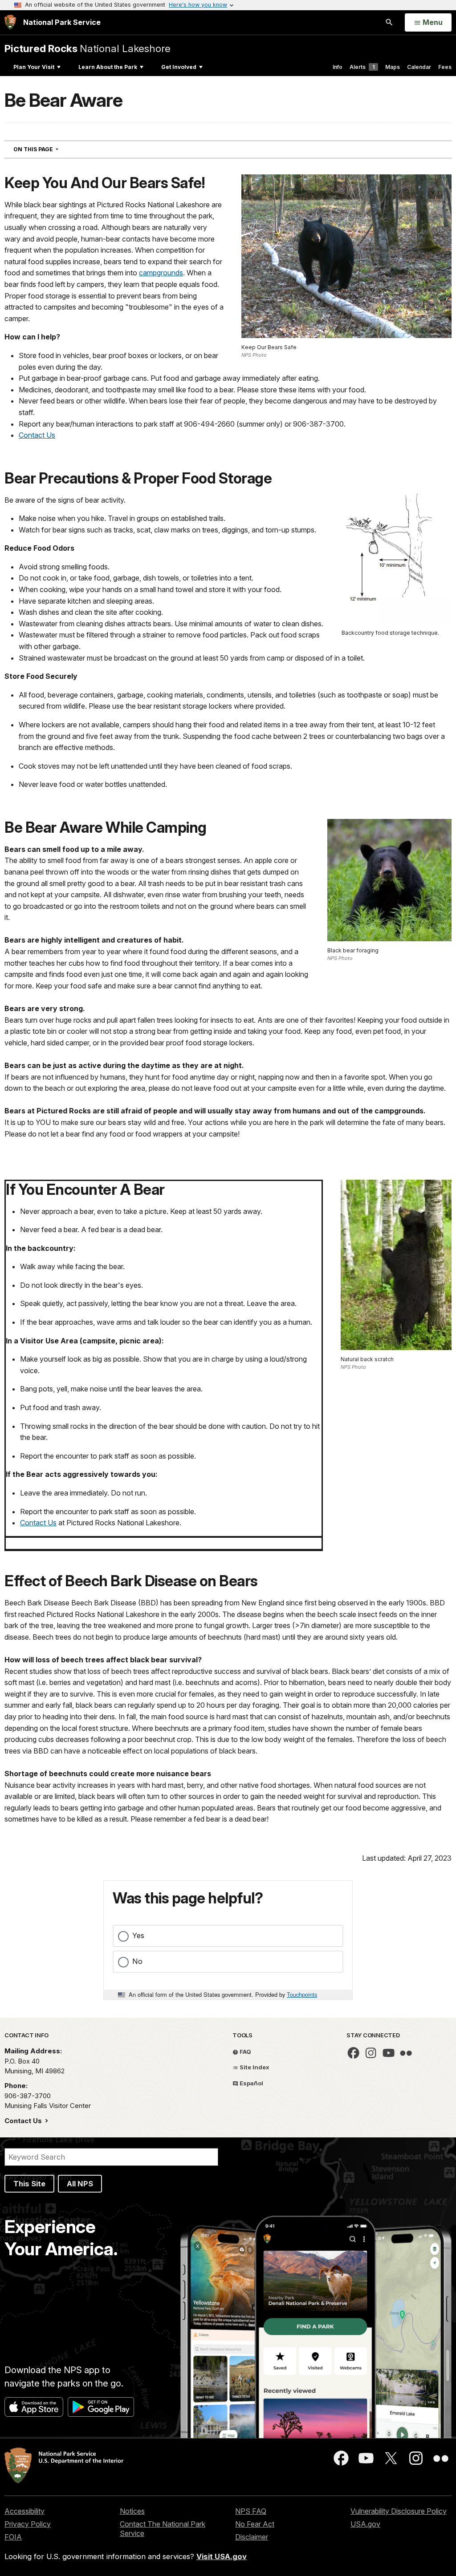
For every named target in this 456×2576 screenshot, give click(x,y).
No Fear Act (255, 2524)
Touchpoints (302, 1994)
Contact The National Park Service (163, 2529)
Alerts (362, 67)
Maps (393, 67)
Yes (138, 1935)
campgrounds (161, 273)
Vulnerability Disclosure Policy (399, 2511)
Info (338, 67)
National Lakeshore (88, 48)
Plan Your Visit (34, 67)
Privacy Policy (28, 2524)
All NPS (80, 2184)
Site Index (254, 2067)
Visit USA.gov (222, 2556)
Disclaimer (252, 2537)
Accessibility (24, 2511)
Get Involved (179, 67)
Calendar (419, 67)
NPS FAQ (251, 2511)
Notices (132, 2511)
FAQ (245, 2052)
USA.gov (365, 2524)
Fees (445, 67)
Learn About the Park (108, 67)
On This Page (52, 149)
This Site (29, 2184)
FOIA (13, 2537)
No (137, 1961)
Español (251, 2083)
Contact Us (37, 435)
